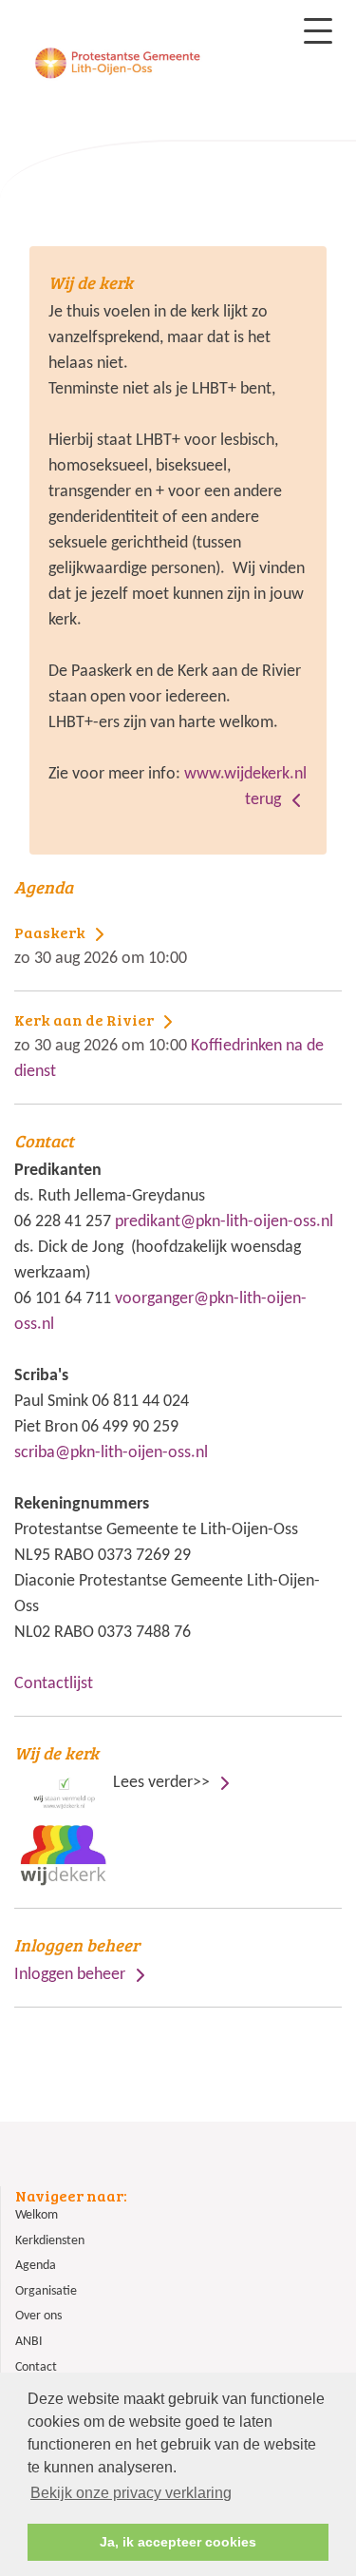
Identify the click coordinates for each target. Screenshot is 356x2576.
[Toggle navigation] (318, 31)
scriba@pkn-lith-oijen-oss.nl (111, 1453)
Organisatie (46, 2291)
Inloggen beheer (70, 1975)
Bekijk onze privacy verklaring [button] (131, 2493)
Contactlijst (54, 1684)
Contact (36, 2367)
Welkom (37, 2215)
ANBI (29, 2342)
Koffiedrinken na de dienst (169, 1046)
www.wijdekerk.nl (245, 774)
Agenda (36, 2266)
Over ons (38, 2316)
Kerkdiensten (50, 2241)
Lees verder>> (114, 1767)
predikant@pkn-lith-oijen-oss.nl (224, 1222)
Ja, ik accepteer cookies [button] (178, 2542)
